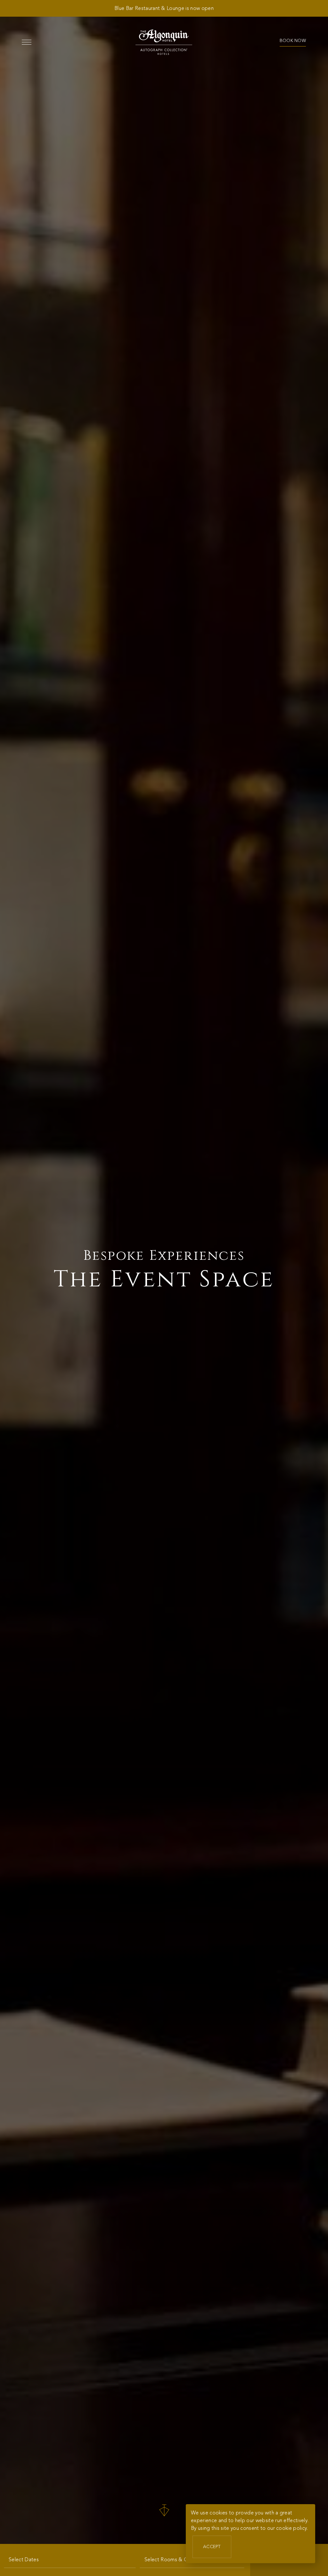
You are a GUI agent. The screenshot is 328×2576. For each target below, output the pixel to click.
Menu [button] (27, 42)
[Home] (164, 42)
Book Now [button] (293, 41)
